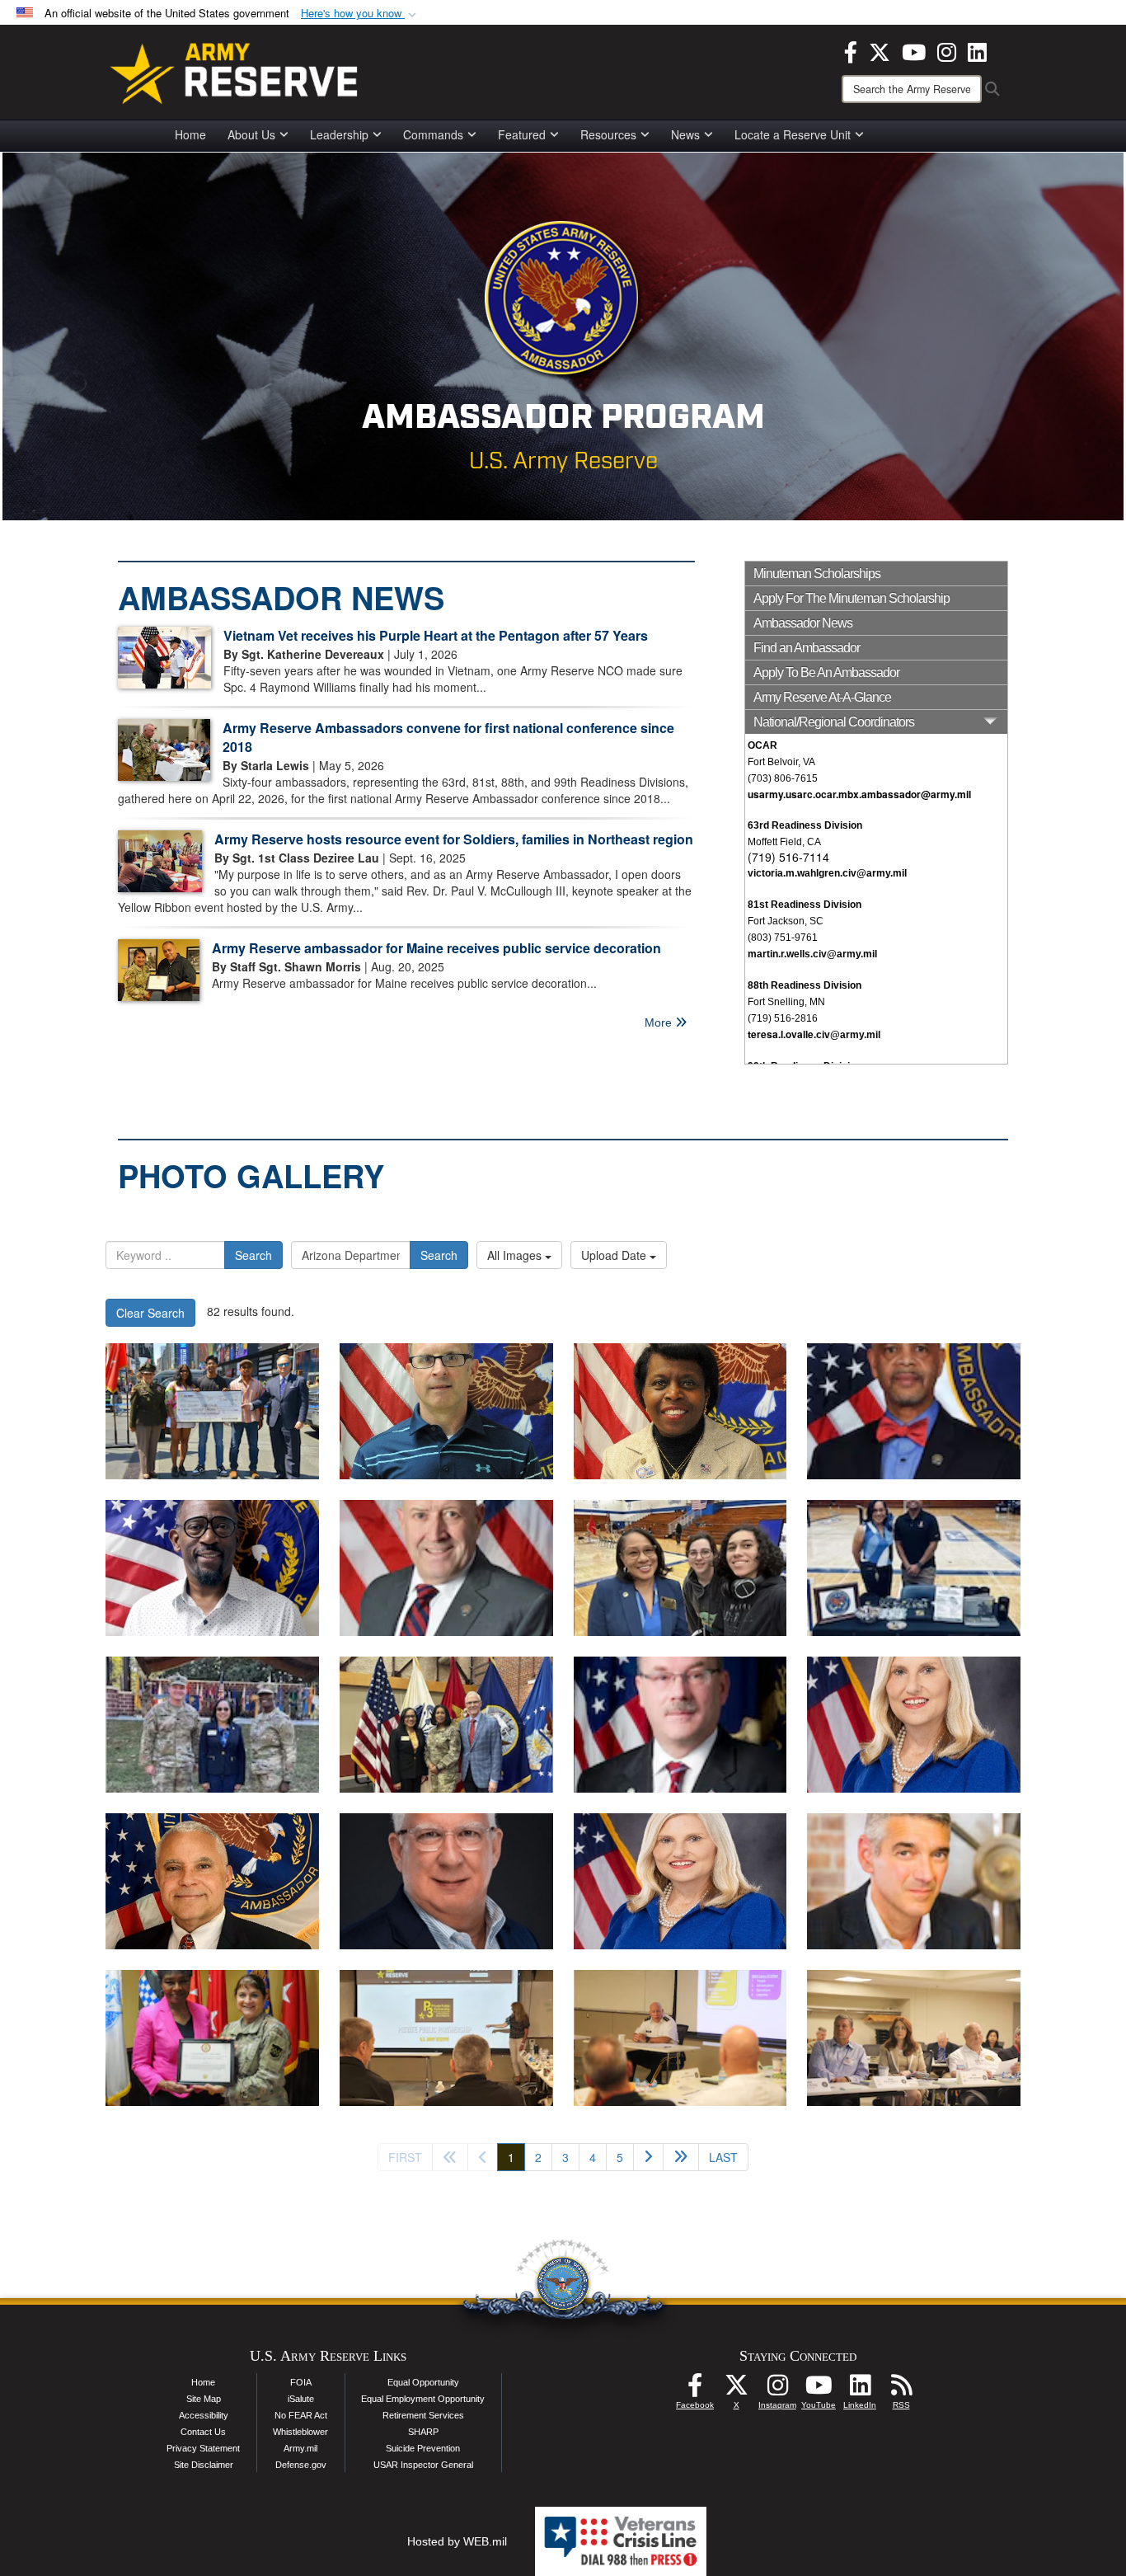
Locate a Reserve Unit (793, 134)
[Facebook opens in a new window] (851, 50)
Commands (433, 134)
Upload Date (615, 1255)
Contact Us (203, 2432)
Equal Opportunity (423, 2382)
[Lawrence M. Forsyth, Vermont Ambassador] (446, 1411)
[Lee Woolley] (914, 1881)
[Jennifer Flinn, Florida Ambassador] (914, 1725)
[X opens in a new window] (880, 50)
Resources (608, 134)
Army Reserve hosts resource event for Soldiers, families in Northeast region (454, 839)
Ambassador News (803, 623)
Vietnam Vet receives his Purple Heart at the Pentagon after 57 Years (436, 635)
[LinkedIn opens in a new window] (977, 50)
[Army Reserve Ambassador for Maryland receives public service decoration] (212, 2038)
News (685, 134)
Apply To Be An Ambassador (826, 672)
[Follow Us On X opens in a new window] (736, 2390)
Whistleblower (300, 2432)
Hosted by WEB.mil (457, 2541)
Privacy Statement (203, 2448)
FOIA (301, 2382)
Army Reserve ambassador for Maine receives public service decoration (436, 948)
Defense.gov (301, 2465)
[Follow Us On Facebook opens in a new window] (695, 2390)
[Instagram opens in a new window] (947, 50)
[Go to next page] (648, 2157)
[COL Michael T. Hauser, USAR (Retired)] (446, 1568)
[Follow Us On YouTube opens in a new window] (819, 2390)
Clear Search (150, 1313)
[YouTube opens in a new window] (914, 50)
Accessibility (204, 2415)
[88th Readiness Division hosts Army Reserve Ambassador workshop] (446, 2038)
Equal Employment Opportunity (423, 2399)
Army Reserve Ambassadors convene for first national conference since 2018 (448, 737)
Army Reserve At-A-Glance (822, 697)
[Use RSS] (901, 2390)
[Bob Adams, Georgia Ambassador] (446, 1881)
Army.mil (300, 2448)
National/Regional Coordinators (834, 722)
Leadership (339, 134)
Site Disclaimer (204, 2465)
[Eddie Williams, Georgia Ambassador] (212, 1881)
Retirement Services (423, 2415)
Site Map (204, 2399)
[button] (360, 14)
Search (253, 1255)
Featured (522, 134)
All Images (516, 1255)
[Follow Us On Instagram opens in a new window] (777, 2390)
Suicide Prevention (423, 2448)
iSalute (301, 2399)
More (660, 1022)
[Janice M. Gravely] (680, 1411)
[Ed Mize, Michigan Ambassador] (680, 1725)
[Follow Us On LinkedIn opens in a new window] (860, 2390)
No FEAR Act (301, 2415)
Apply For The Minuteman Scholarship (852, 598)
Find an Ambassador (807, 648)
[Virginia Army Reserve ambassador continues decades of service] (680, 1568)
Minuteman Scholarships (817, 573)
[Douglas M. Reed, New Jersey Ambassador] (212, 1568)
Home (190, 134)
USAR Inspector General (423, 2465)
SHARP (423, 2432)
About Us (251, 134)
